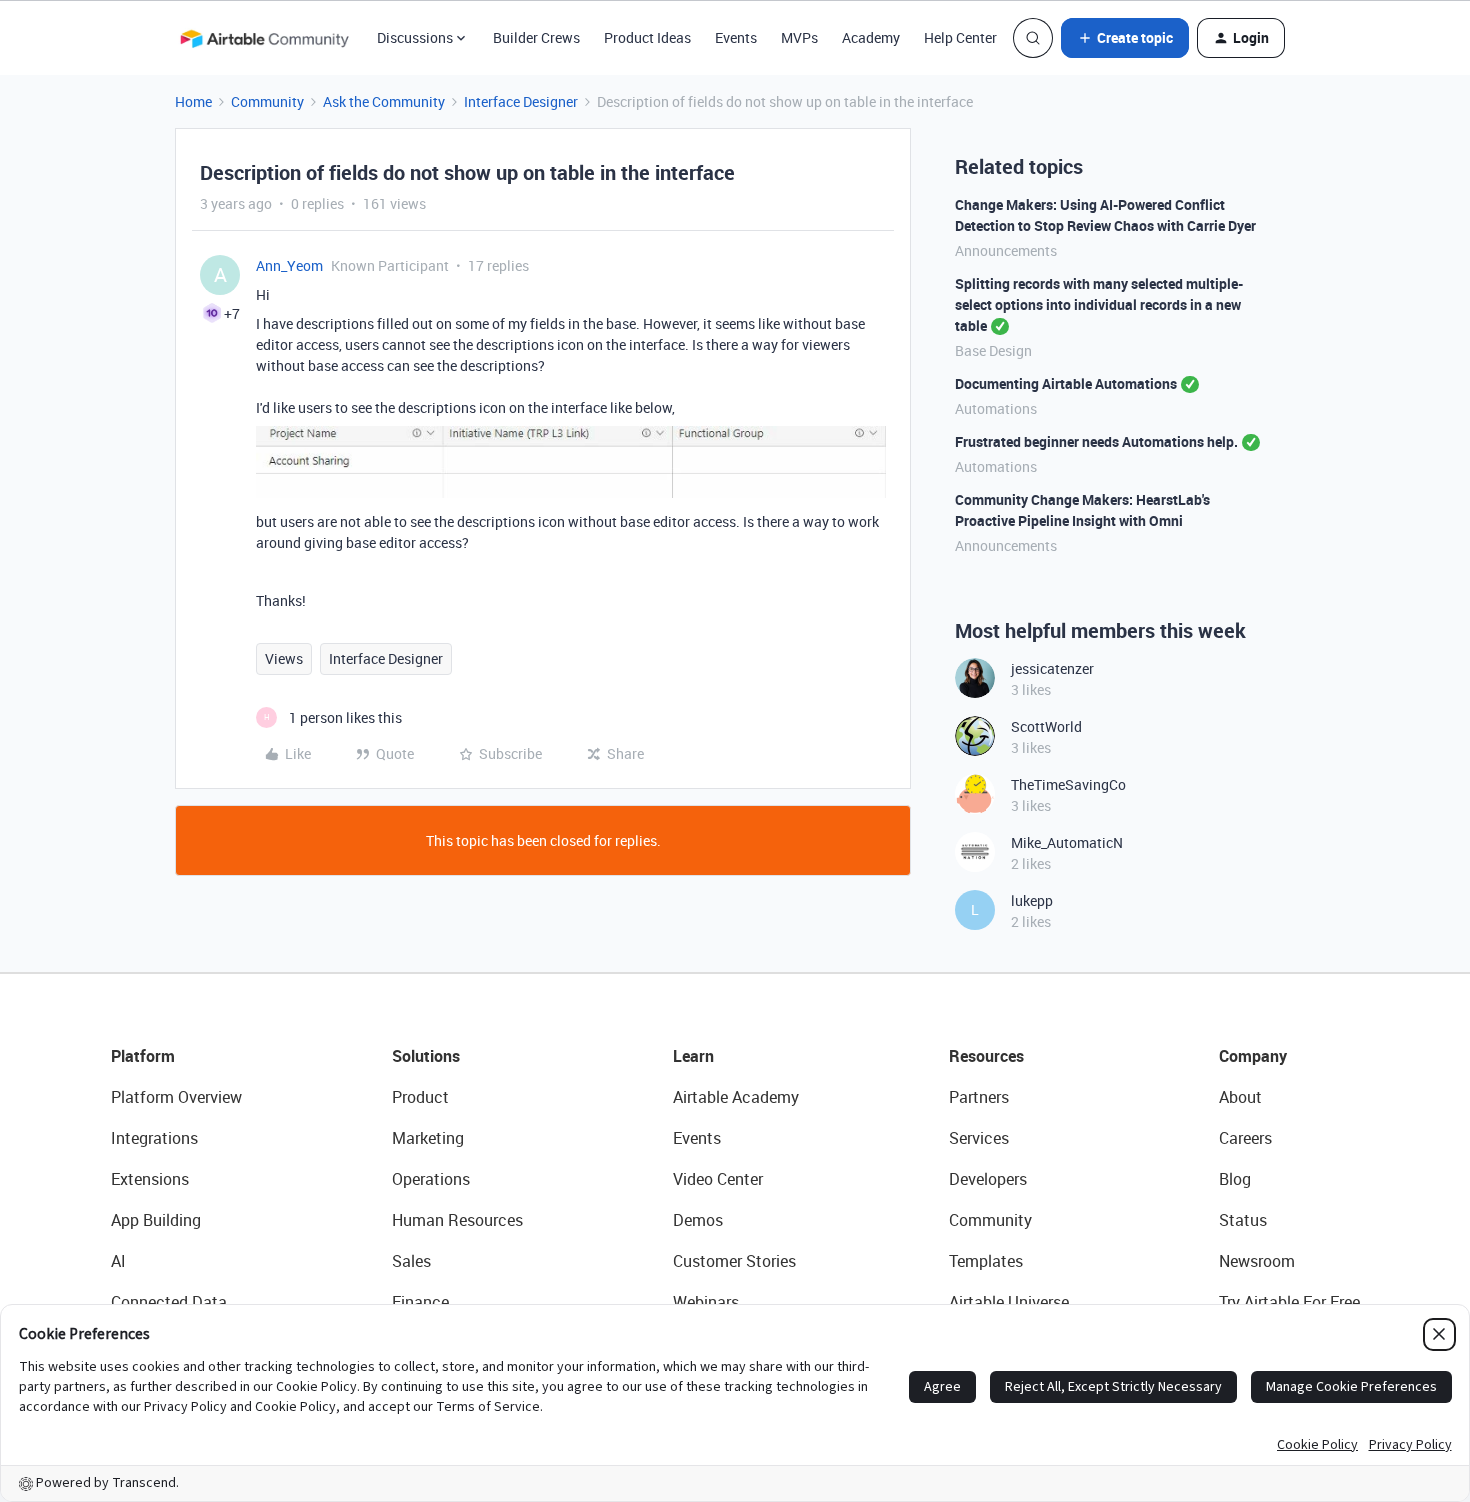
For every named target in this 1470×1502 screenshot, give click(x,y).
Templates (986, 1261)
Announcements (1006, 250)
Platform (143, 1056)
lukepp (1032, 900)
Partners (979, 1097)
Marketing (428, 1138)
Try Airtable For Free (1289, 1302)
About (1240, 1097)
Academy (871, 37)
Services (979, 1138)
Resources (986, 1056)
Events (736, 37)
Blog (1235, 1179)
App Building (156, 1220)
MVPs (799, 37)
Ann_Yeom (289, 265)
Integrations (154, 1138)
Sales (411, 1261)
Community (267, 101)
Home (193, 101)
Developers (988, 1179)
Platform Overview (176, 1097)
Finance (420, 1302)
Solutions (426, 1056)
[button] (1125, 38)
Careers (1245, 1138)
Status (1243, 1220)
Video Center (718, 1179)
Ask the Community (384, 101)
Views (284, 658)
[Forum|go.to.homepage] (264, 38)
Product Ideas (647, 37)
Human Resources (457, 1220)
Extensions (150, 1179)
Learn (693, 1056)
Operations (431, 1179)
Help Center (960, 37)
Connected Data (169, 1302)
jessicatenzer (1052, 668)
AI (118, 1261)
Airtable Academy (736, 1097)
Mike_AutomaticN (1067, 842)
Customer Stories (734, 1261)
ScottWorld (1046, 726)
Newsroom (1257, 1261)
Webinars (706, 1302)
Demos (698, 1220)
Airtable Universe (1009, 1302)
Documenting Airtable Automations (1066, 383)
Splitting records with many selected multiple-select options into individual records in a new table (1099, 304)
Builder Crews (536, 37)
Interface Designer (521, 101)
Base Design (993, 350)
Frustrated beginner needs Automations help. (1096, 441)
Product (420, 1097)
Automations (996, 408)
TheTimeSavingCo (1068, 784)
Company (1253, 1056)
